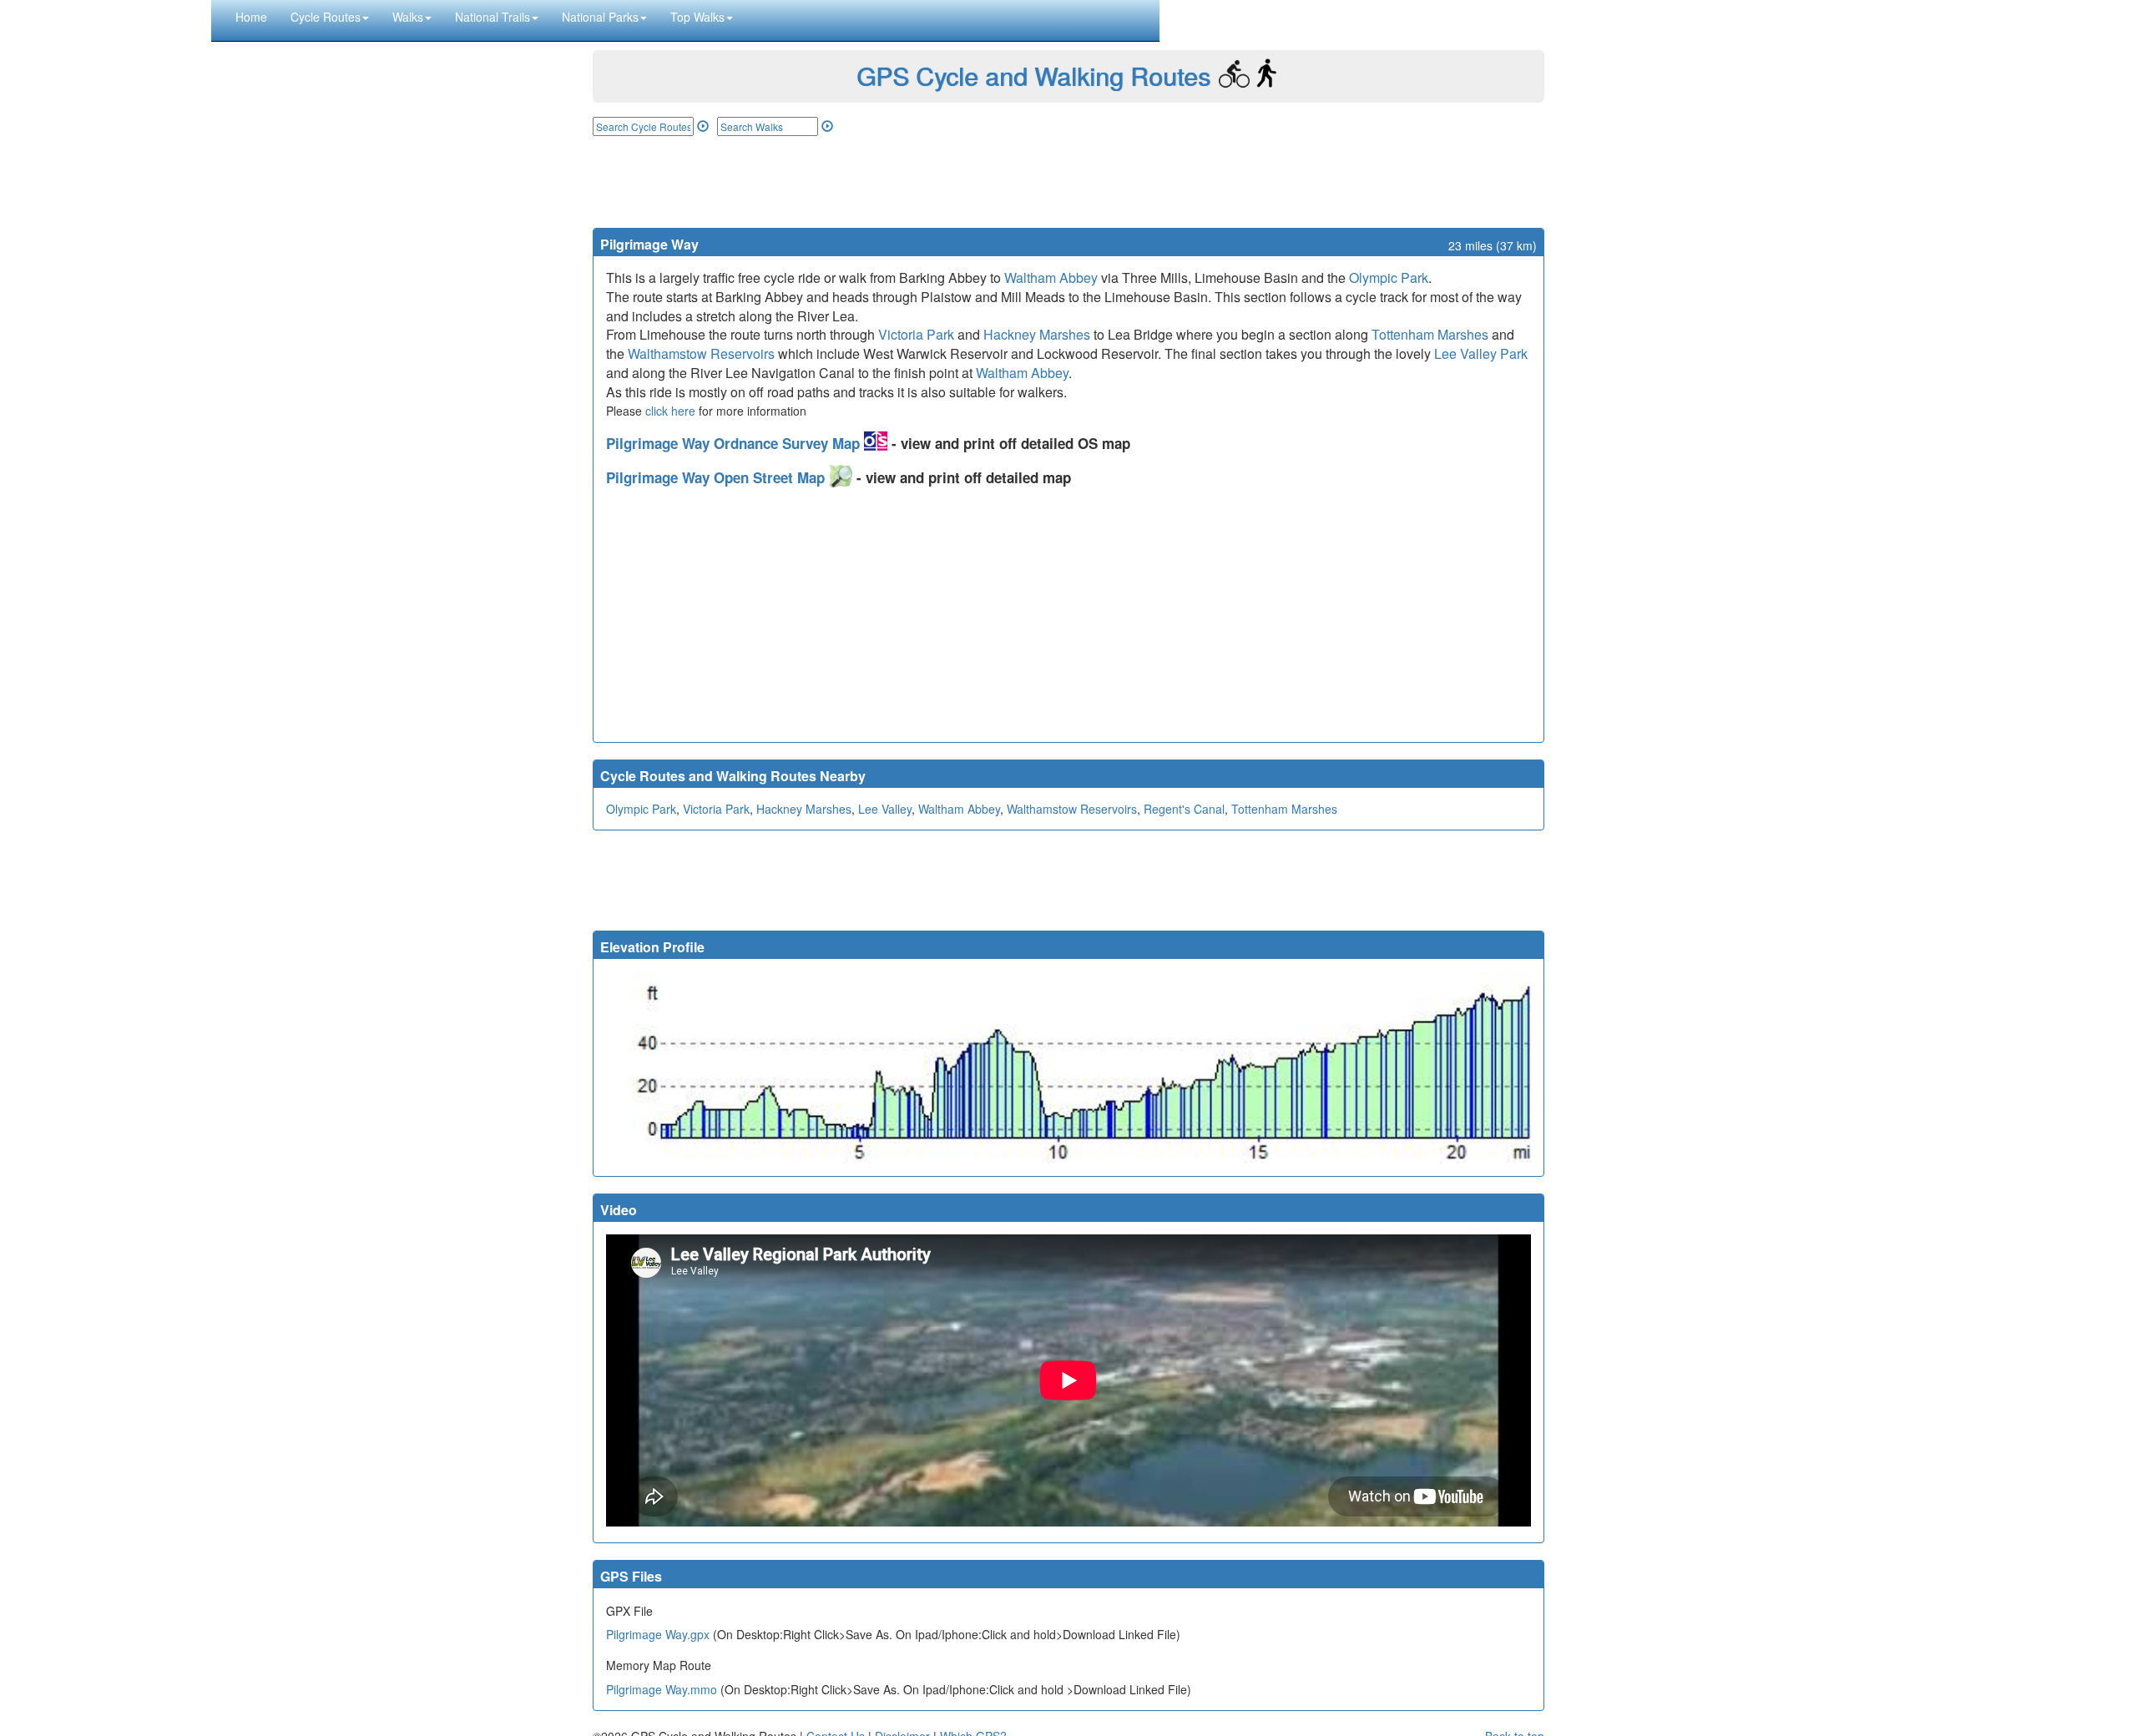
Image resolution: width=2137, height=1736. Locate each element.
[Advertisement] (1068, 182)
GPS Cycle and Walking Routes (1033, 76)
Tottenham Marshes (1430, 334)
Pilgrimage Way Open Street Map (717, 477)
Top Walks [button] (697, 17)
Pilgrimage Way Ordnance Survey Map (735, 443)
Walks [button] (408, 17)
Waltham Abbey (1051, 278)
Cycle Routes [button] (326, 17)
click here (670, 411)
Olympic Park (1389, 278)
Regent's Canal (1184, 809)
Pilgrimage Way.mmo (662, 1689)
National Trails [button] (493, 17)
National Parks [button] (600, 17)
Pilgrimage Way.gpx (658, 1634)
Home (251, 17)
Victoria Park (916, 334)
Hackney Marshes (1037, 334)
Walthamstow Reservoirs (701, 353)
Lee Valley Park (1481, 353)
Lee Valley (885, 809)
